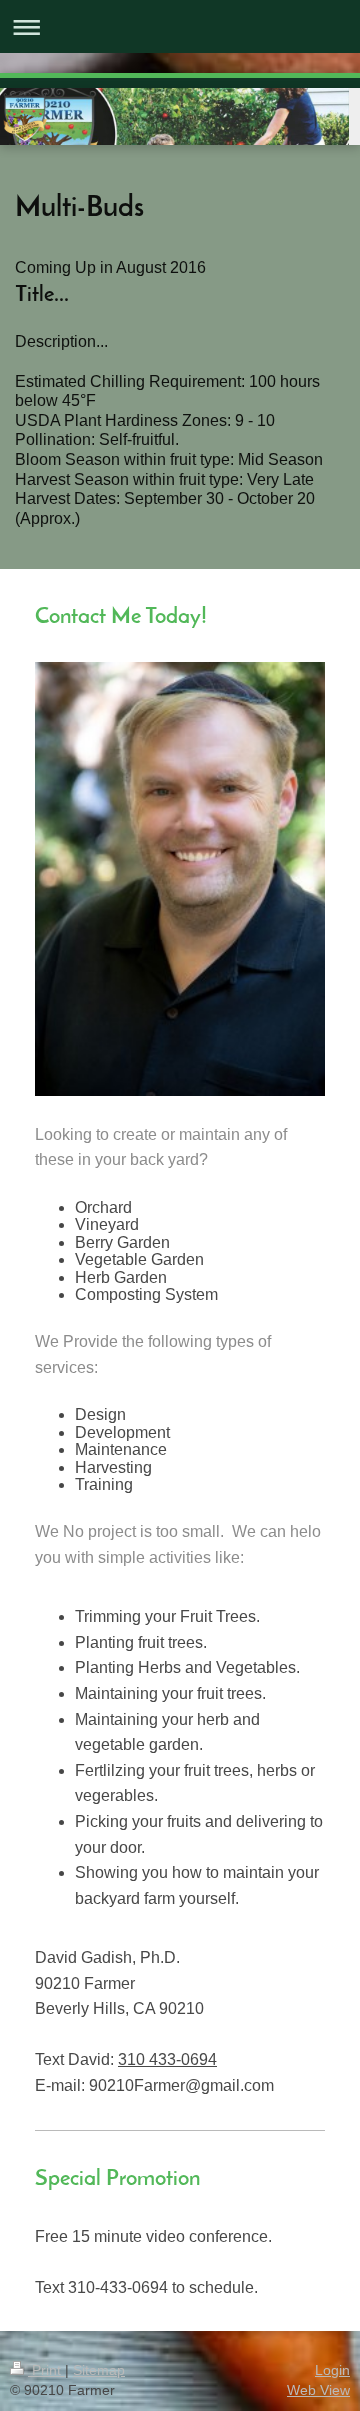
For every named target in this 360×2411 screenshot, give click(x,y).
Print (46, 2370)
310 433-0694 (167, 2059)
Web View (318, 2390)
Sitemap (99, 2370)
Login (332, 2370)
